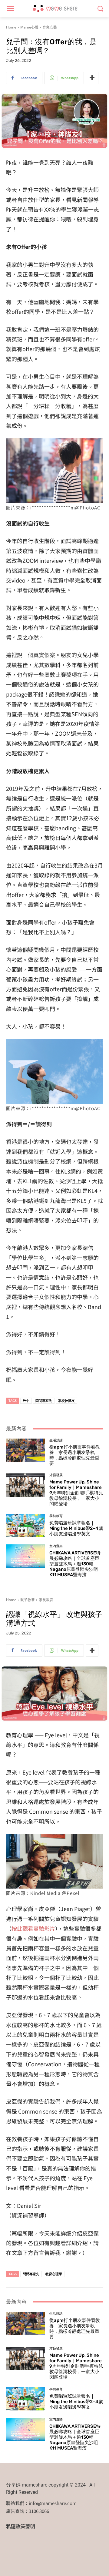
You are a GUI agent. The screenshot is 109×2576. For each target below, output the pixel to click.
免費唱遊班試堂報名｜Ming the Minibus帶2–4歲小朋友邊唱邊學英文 (76, 1528)
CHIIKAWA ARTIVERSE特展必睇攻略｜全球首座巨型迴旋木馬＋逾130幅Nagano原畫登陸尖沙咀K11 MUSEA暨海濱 (75, 1564)
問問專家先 (44, 1401)
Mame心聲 (29, 27)
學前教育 (56, 1516)
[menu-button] (10, 9)
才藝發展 (56, 1475)
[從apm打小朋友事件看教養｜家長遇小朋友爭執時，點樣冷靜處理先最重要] (25, 1450)
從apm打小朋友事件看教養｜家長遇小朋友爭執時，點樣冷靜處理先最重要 (75, 1455)
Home (11, 27)
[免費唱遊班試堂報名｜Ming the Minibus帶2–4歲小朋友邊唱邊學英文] (25, 1525)
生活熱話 (56, 1440)
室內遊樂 (56, 1546)
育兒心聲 (50, 27)
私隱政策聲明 (21, 2526)
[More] (92, 78)
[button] (100, 9)
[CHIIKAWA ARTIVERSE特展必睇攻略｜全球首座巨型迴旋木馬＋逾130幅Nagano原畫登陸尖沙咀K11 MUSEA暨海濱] (25, 1556)
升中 (26, 1401)
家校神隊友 (66, 1401)
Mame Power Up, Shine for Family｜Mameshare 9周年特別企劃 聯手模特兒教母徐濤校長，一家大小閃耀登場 (76, 1493)
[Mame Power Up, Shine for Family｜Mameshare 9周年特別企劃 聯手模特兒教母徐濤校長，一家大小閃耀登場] (25, 1485)
